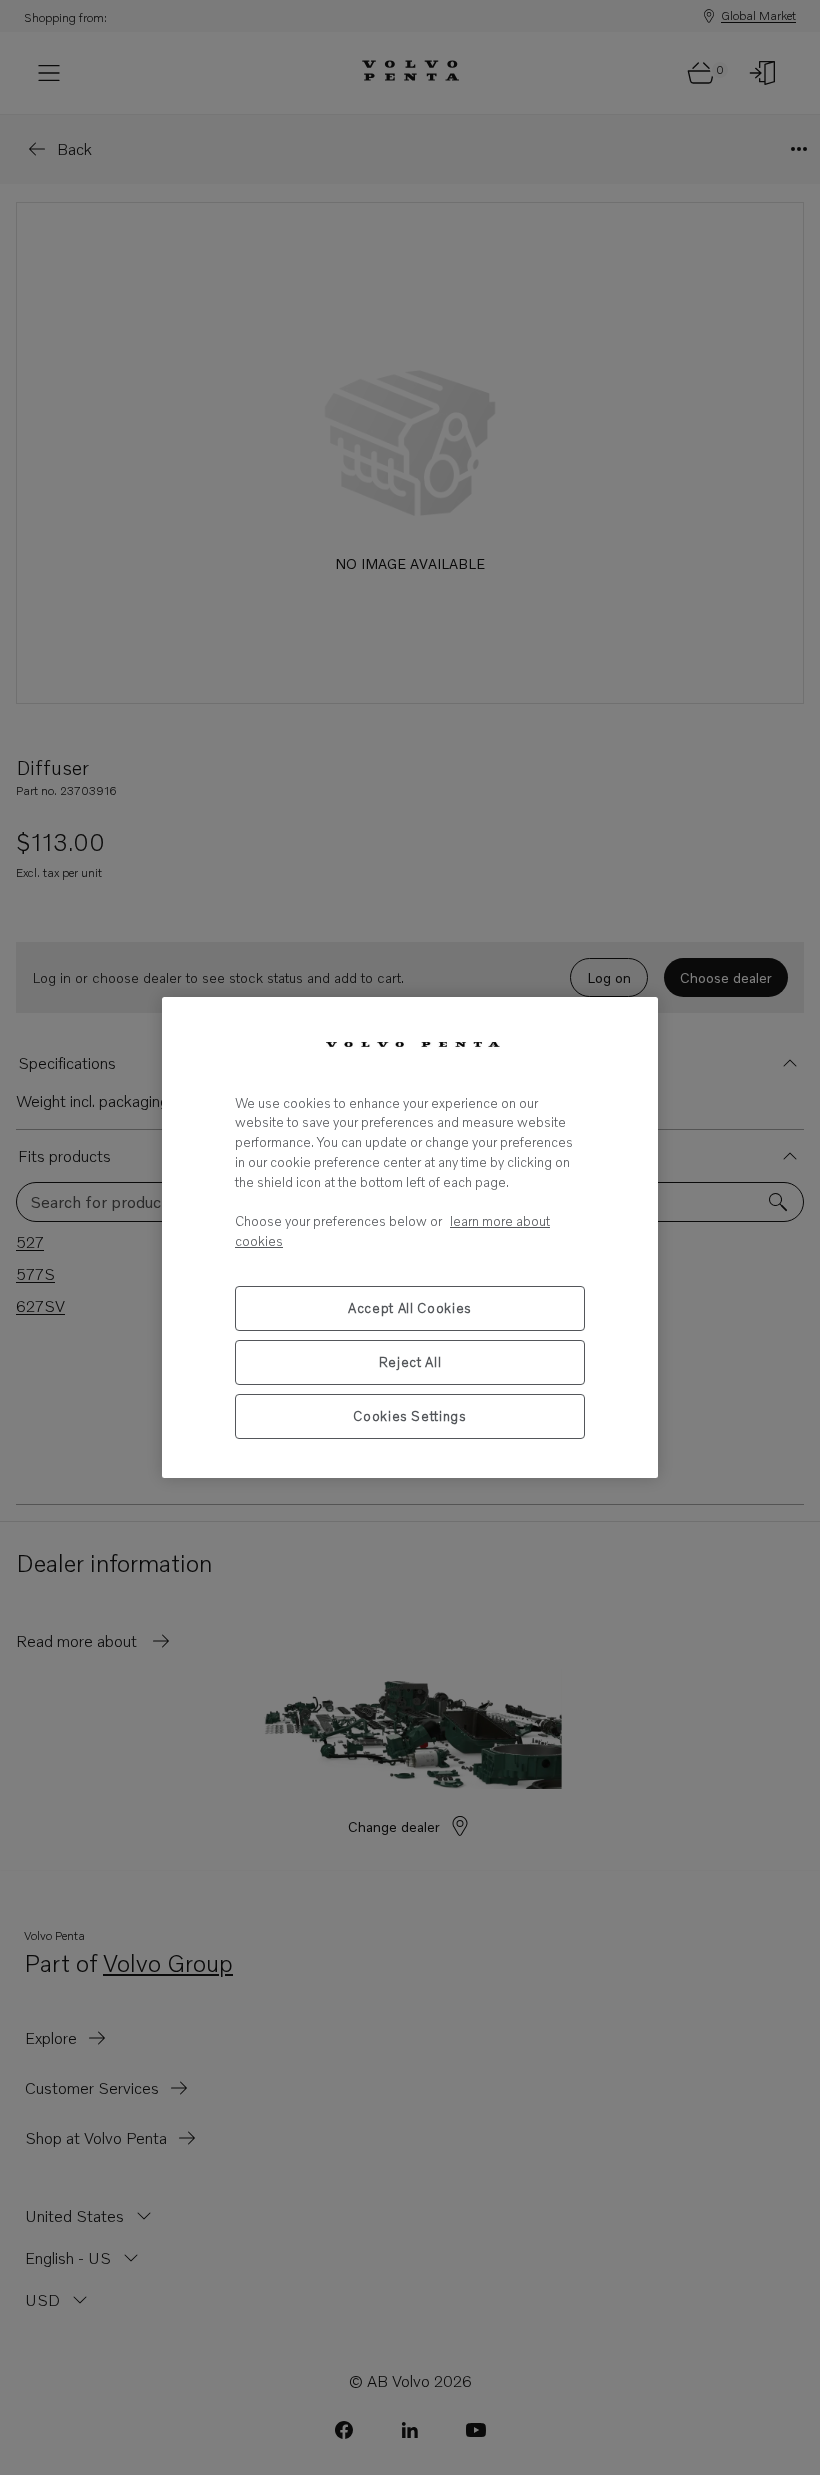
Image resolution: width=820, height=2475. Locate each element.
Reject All (410, 1362)
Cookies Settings (410, 1416)
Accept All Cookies (410, 1308)
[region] (410, 1237)
